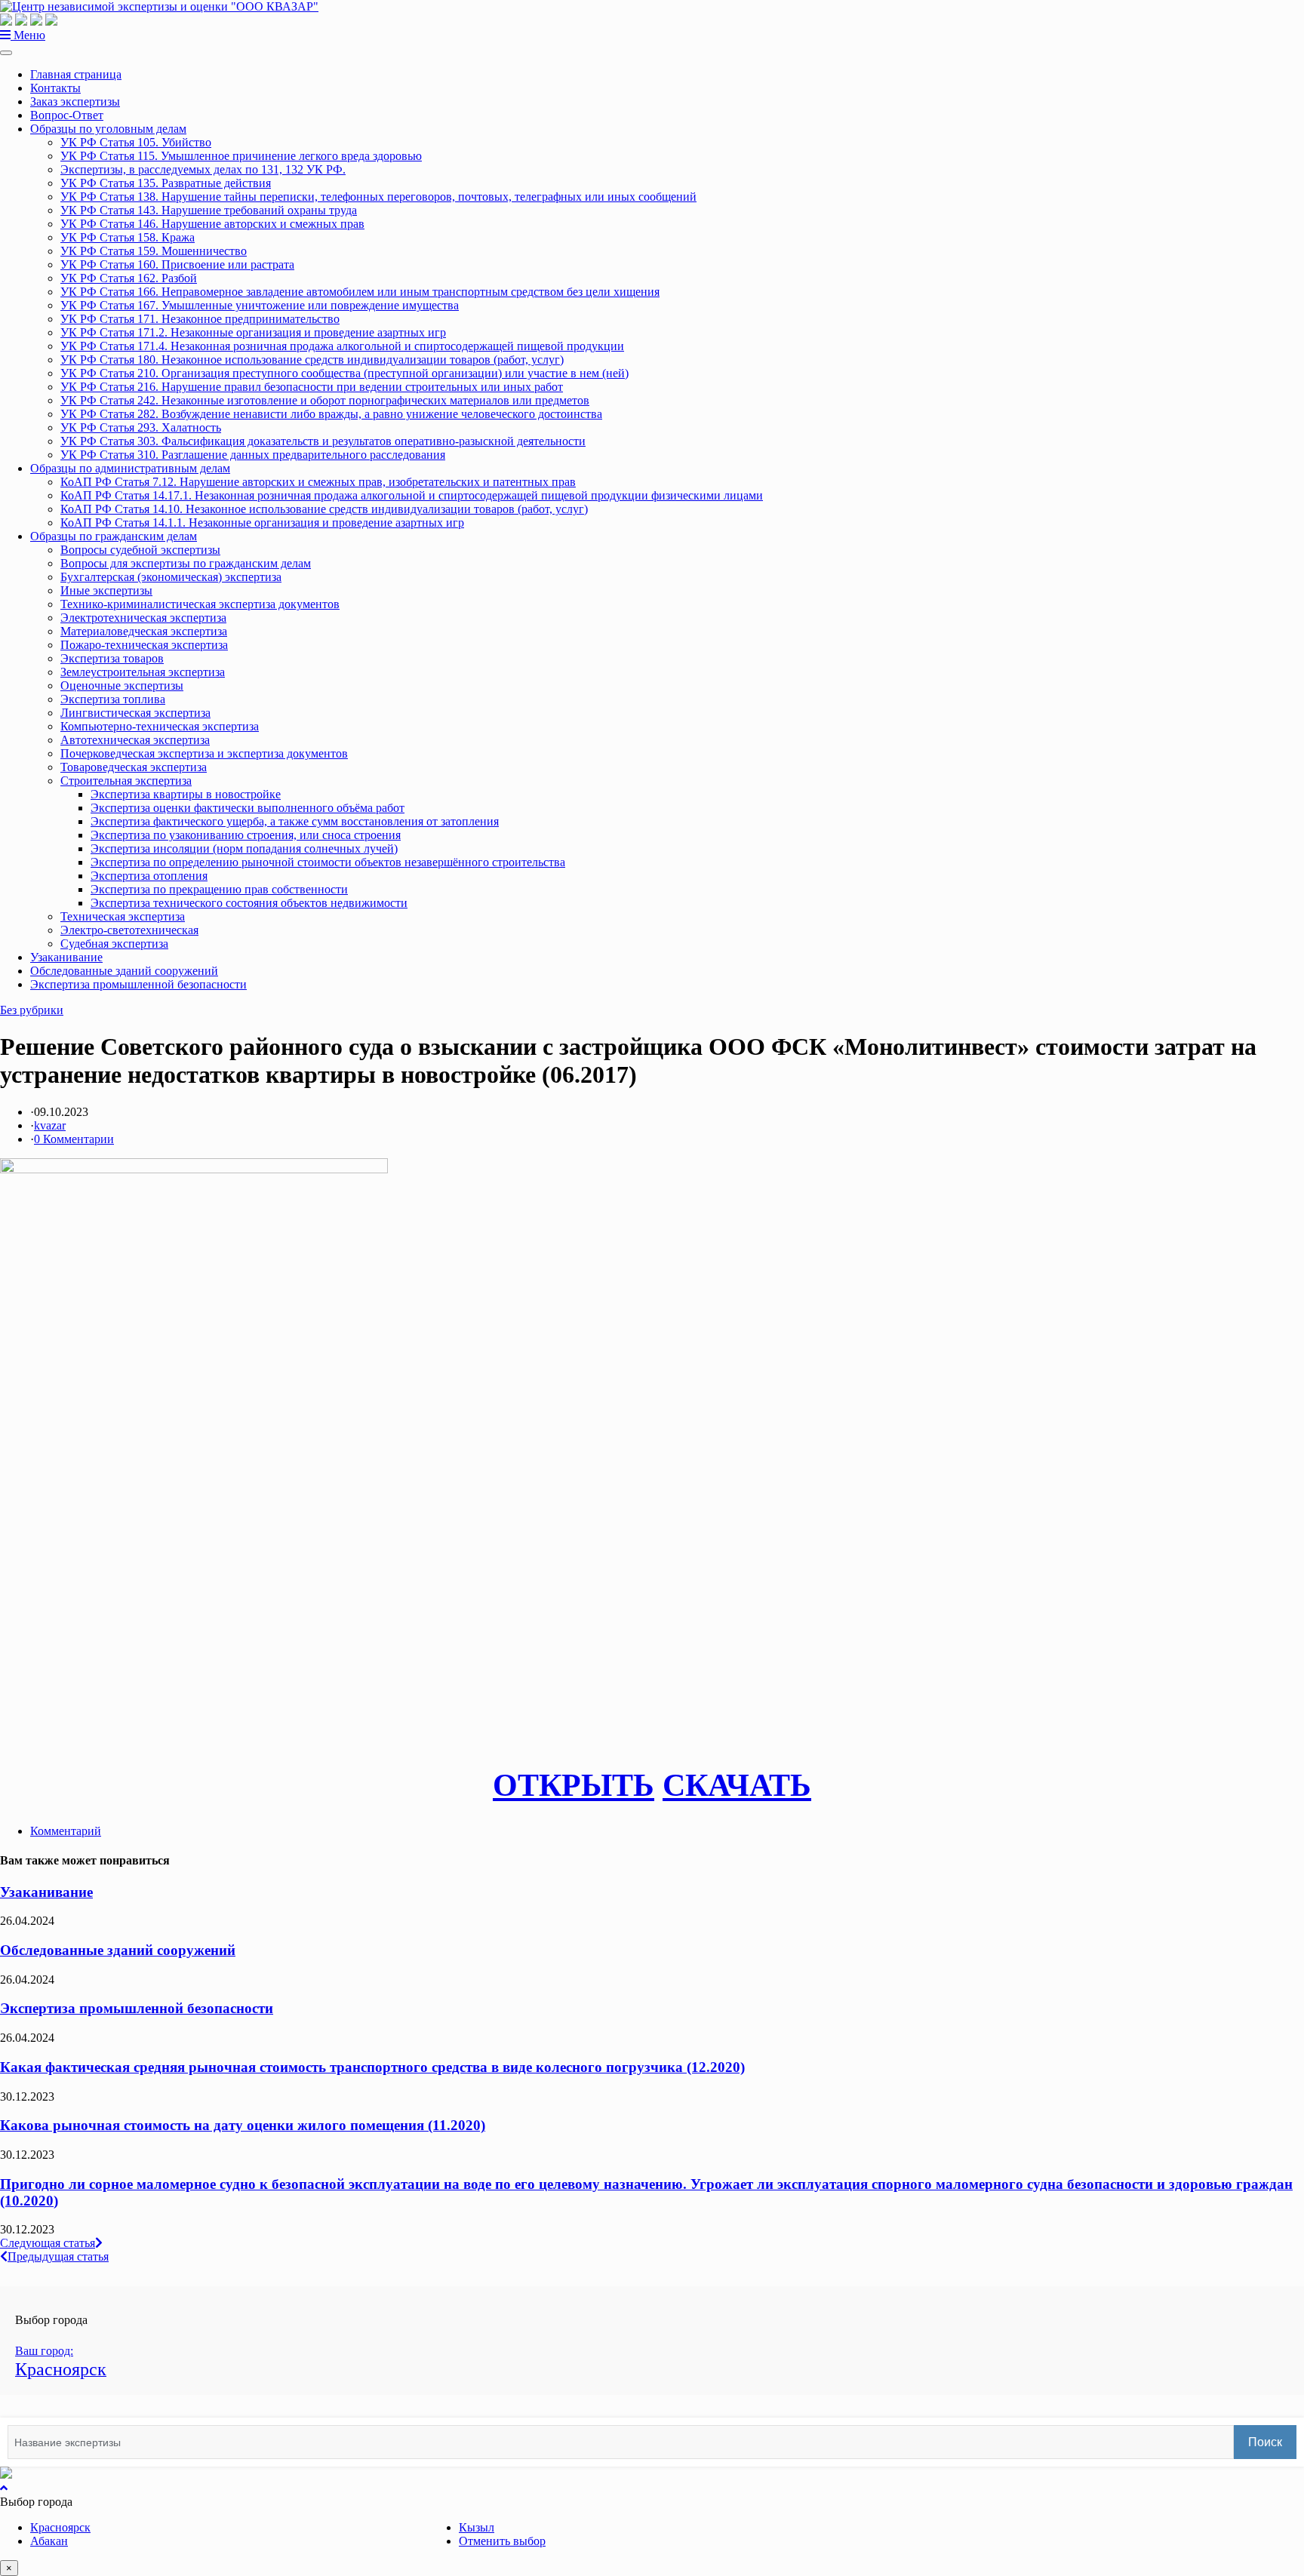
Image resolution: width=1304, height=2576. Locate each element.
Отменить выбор (502, 2541)
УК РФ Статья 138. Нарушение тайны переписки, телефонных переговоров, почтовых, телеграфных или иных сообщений (378, 197)
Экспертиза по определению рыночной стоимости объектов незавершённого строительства (328, 862)
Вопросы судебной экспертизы (140, 550)
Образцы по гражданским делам (114, 536)
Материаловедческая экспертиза (144, 631)
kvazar (50, 1125)
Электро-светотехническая (129, 930)
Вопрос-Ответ (67, 115)
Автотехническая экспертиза (135, 740)
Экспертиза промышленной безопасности (138, 984)
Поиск (1265, 2442)
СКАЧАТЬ (737, 1785)
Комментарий (66, 1831)
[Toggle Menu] (6, 53)
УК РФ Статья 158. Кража (128, 237)
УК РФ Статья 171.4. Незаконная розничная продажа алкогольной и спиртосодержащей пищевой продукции (342, 346)
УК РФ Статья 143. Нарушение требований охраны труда (209, 210)
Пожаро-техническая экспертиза (144, 645)
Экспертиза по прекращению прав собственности (219, 889)
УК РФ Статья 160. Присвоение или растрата (177, 264)
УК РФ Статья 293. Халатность (141, 427)
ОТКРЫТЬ (574, 1785)
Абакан (49, 2541)
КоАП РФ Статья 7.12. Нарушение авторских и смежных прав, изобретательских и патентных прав (318, 482)
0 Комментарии (74, 1139)
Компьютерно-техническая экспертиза (160, 726)
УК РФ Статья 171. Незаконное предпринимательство (200, 319)
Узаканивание (66, 957)
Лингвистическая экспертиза (135, 713)
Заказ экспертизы (75, 101)
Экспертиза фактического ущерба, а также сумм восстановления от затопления (295, 821)
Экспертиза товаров (112, 658)
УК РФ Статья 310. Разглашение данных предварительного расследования (253, 455)
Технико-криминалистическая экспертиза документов (200, 604)
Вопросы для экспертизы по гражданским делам (186, 563)
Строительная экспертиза (126, 781)
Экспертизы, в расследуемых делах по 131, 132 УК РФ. (203, 169)
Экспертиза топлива (113, 699)
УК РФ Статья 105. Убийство (136, 142)
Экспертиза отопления (149, 876)
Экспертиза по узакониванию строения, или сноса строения (246, 835)
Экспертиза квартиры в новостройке (186, 794)
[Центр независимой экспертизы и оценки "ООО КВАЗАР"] (159, 6)
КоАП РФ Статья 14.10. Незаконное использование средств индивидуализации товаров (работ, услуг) (324, 509)
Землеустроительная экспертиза (143, 672)
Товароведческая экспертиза (134, 767)
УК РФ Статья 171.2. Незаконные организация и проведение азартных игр (253, 332)
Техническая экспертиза (123, 916)
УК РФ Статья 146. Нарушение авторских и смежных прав (212, 224)
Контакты (55, 88)
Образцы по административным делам (130, 468)
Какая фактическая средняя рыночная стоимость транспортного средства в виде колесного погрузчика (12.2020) (372, 2067)
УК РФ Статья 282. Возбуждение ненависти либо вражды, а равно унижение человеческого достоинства (331, 414)
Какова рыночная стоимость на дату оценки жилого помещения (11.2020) (243, 2125)
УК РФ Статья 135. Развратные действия (166, 183)
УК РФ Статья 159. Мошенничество (154, 251)
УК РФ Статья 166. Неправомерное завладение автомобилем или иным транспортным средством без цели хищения (360, 292)
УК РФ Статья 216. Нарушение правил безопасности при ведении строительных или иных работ (312, 387)
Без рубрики (32, 1010)
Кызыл (477, 2527)
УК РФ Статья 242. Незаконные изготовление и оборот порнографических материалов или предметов (325, 400)
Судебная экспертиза (114, 944)
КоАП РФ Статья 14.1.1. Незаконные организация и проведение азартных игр (262, 523)
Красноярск (60, 2527)
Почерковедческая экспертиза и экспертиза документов (204, 753)
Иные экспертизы (106, 590)
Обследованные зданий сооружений (124, 971)
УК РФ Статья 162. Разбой (129, 278)
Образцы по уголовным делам (108, 129)
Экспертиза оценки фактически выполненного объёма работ (248, 808)
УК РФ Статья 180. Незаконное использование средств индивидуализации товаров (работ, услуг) (312, 360)
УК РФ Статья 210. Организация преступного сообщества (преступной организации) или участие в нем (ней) (344, 373)
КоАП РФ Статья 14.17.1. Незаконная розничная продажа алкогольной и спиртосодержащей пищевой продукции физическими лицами (412, 495)
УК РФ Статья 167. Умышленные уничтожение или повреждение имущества (260, 305)
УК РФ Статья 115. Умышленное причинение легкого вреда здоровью (241, 156)
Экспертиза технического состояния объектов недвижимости (249, 903)
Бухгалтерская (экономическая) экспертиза (171, 577)
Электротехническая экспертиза (143, 618)
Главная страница (76, 74)
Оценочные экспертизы (122, 685)
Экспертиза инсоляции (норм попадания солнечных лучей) (244, 848)
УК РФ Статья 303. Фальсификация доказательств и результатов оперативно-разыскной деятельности (323, 441)
